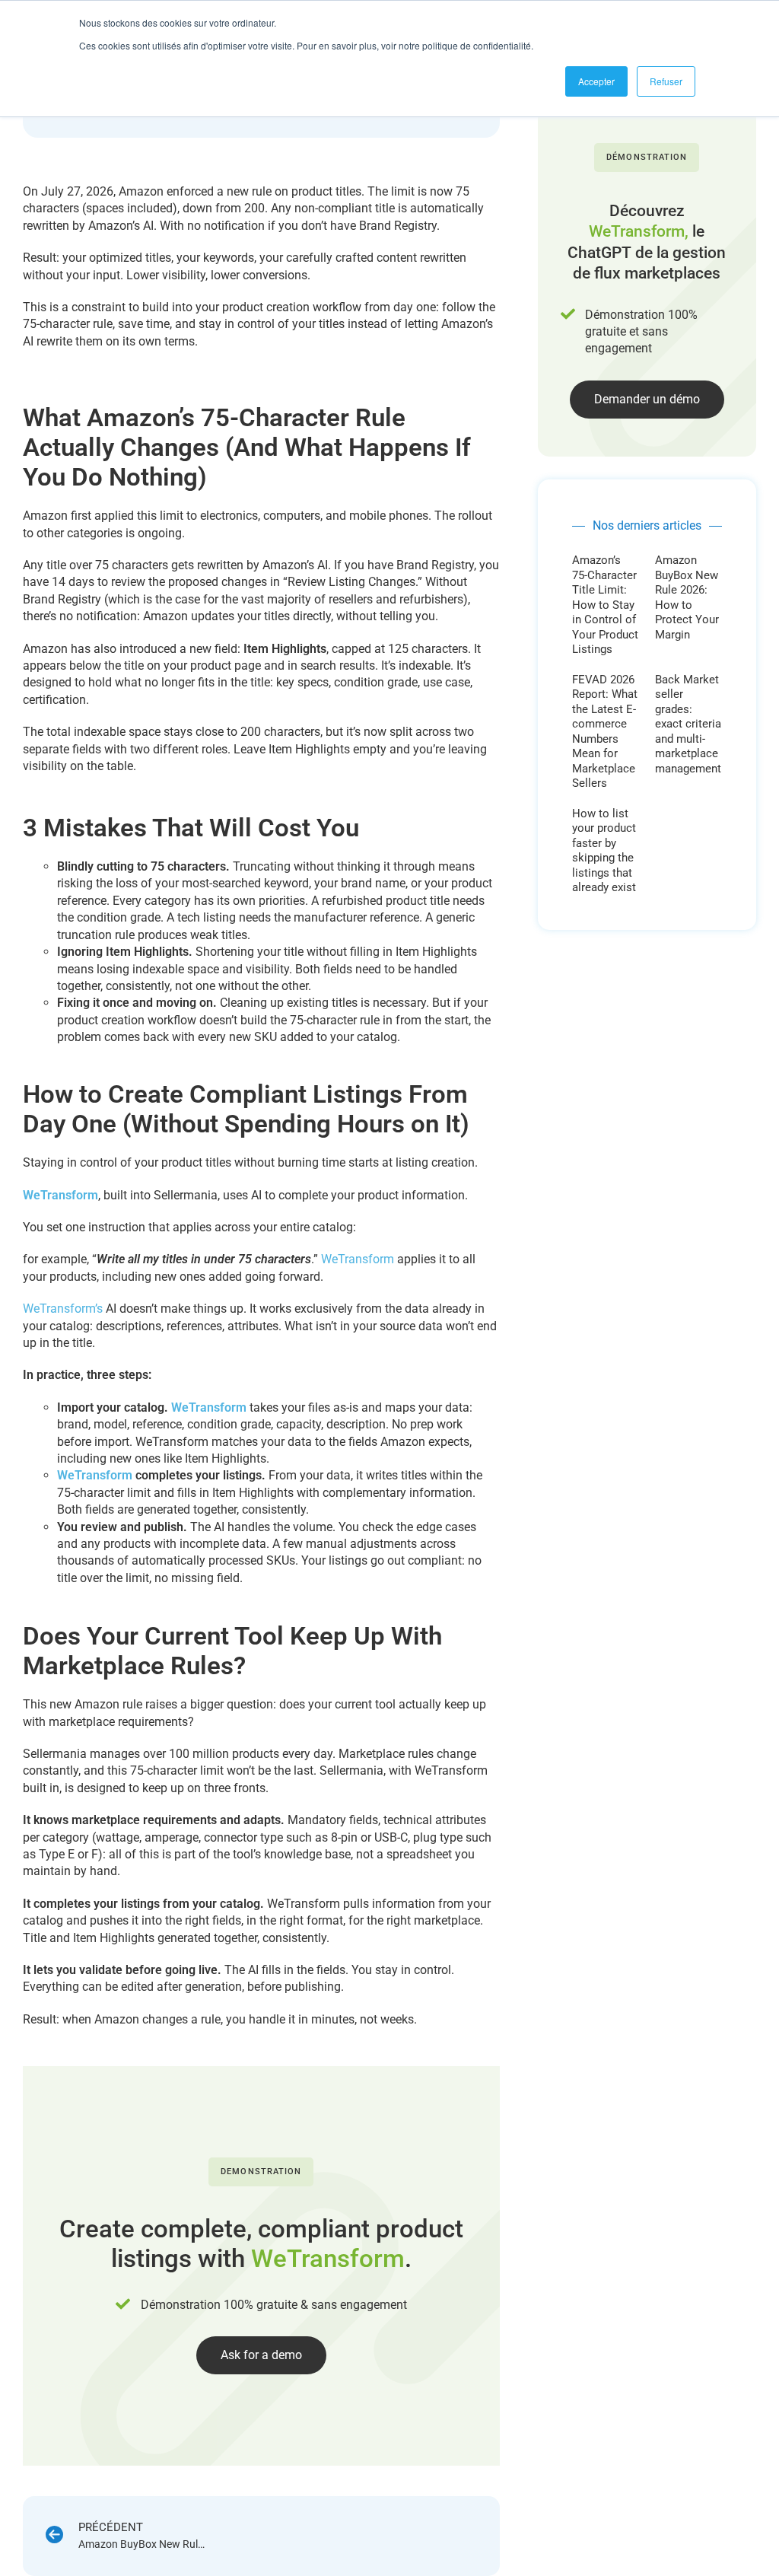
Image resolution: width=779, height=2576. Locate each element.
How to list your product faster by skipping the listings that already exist (604, 851)
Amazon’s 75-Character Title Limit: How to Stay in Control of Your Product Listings (605, 605)
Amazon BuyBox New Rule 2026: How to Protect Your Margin (687, 597)
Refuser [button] (666, 81)
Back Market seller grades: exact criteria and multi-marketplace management (688, 724)
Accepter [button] (596, 81)
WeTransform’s (63, 1309)
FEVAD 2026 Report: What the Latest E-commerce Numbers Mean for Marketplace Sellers (605, 732)
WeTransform (60, 1195)
